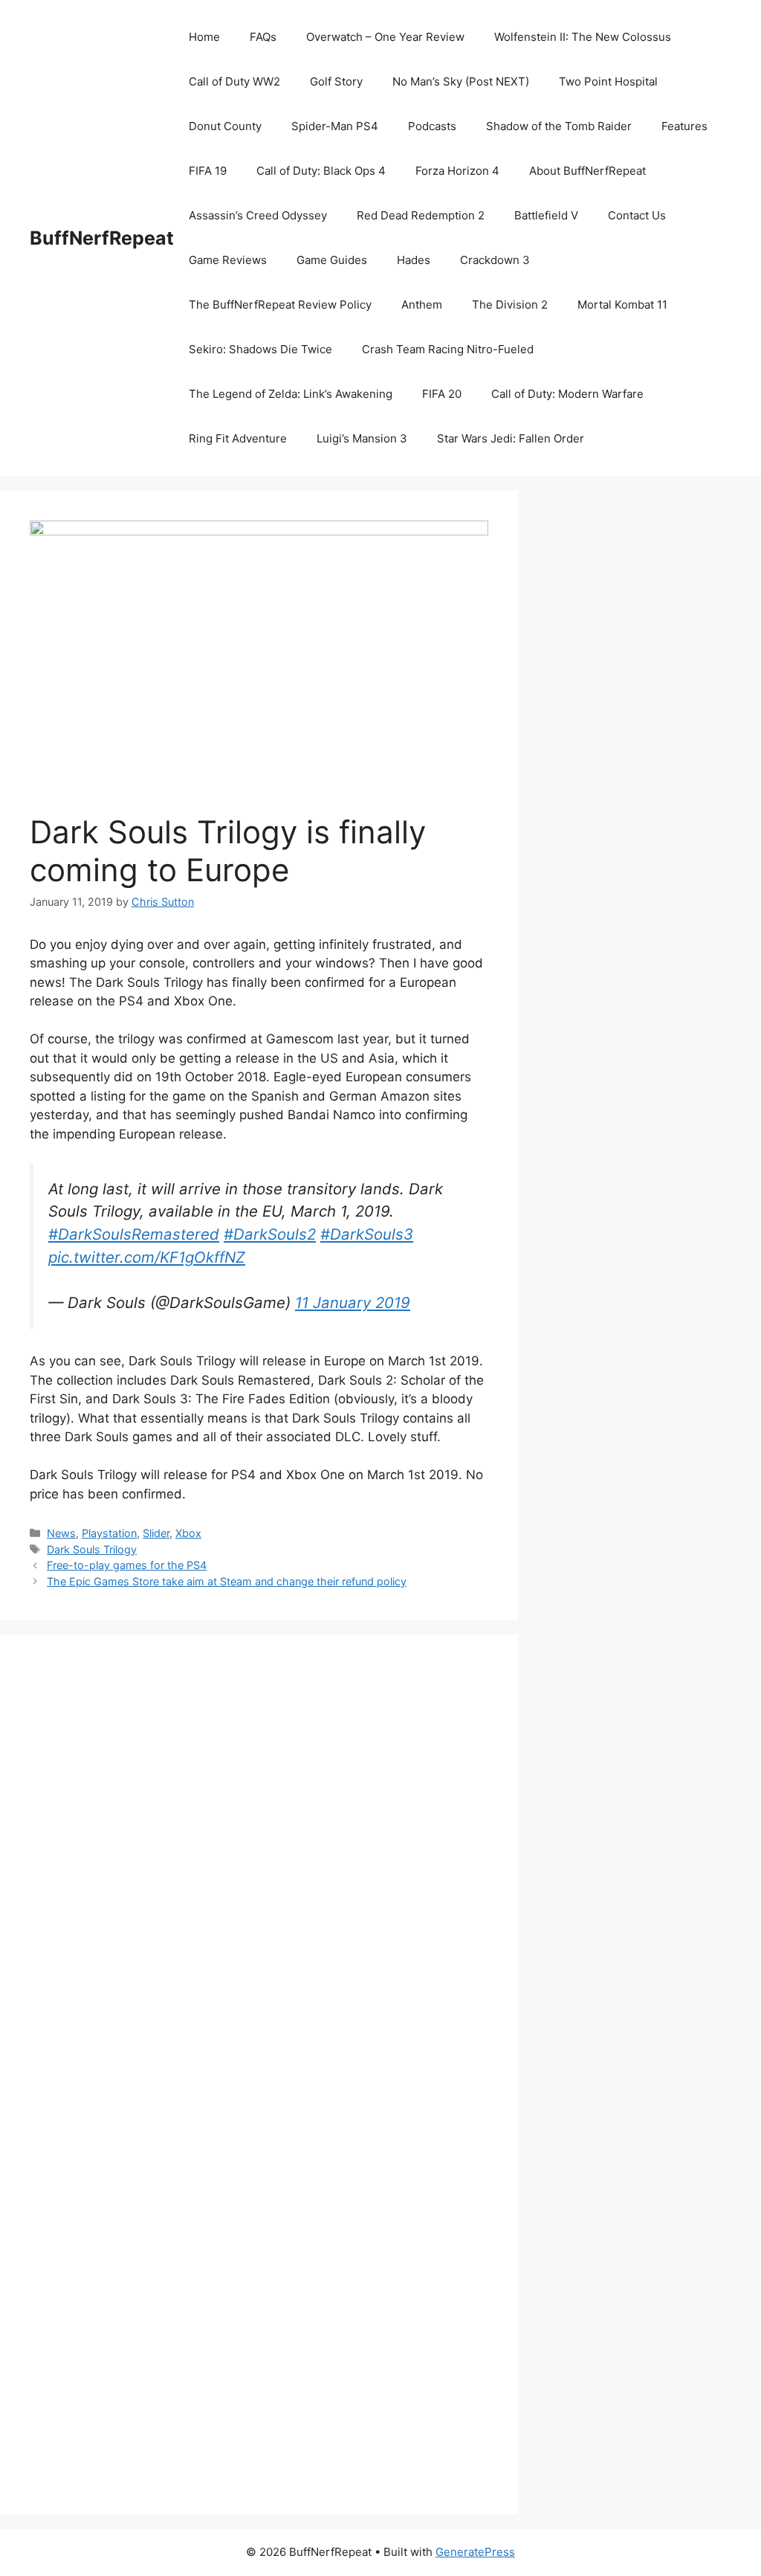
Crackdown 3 (495, 260)
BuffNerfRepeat (102, 238)
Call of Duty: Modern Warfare (567, 394)
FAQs (263, 37)
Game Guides (332, 260)
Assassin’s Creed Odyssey (258, 215)
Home (204, 37)
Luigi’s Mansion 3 (362, 438)
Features (684, 126)
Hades (414, 260)
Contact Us (637, 215)
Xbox (188, 1533)
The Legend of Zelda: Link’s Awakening (291, 394)
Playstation (109, 1533)
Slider (156, 1533)
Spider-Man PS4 (335, 126)
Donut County (225, 126)
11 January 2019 (353, 1303)
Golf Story (336, 81)
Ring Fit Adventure (238, 438)
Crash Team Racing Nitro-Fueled (448, 349)
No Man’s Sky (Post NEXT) (461, 81)
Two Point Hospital (608, 81)
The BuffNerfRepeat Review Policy (280, 305)
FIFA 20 (442, 394)
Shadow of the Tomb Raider (559, 126)
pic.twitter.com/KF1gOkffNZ (147, 1257)
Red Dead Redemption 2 (421, 215)
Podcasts (432, 126)
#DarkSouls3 (367, 1234)
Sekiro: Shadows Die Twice (260, 349)
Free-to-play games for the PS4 (127, 1565)
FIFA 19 (208, 171)
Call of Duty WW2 (234, 81)
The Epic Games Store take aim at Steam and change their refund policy (227, 1581)
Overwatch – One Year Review (385, 37)
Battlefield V (546, 215)
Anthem (422, 305)
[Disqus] (259, 1869)
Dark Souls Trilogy (92, 1549)
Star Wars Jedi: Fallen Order (511, 438)
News (61, 1533)
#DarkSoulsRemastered (134, 1234)
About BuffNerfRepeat (587, 171)
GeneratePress (475, 2552)
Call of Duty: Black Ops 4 (321, 171)
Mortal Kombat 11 (622, 305)
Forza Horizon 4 (457, 171)
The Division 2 (510, 305)
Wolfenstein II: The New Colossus (583, 37)
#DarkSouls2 (270, 1234)
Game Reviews (228, 260)
